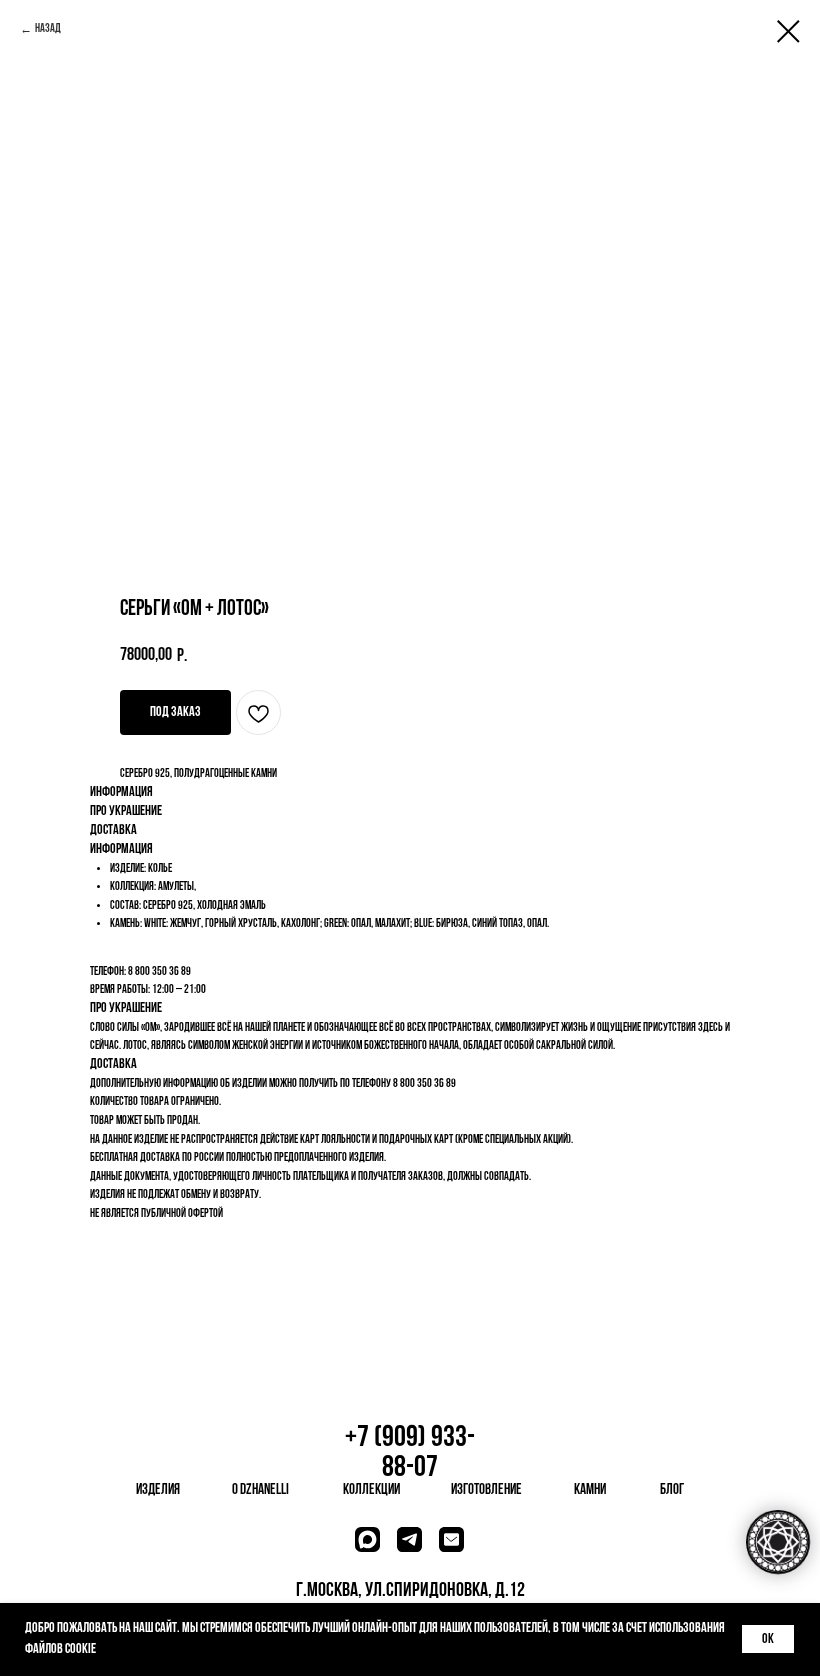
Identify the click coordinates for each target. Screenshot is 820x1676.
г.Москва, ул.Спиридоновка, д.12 (410, 1591)
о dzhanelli (260, 1490)
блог (672, 1490)
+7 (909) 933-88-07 (410, 1453)
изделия (158, 1490)
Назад (48, 29)
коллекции (371, 1490)
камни (590, 1490)
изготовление (486, 1490)
